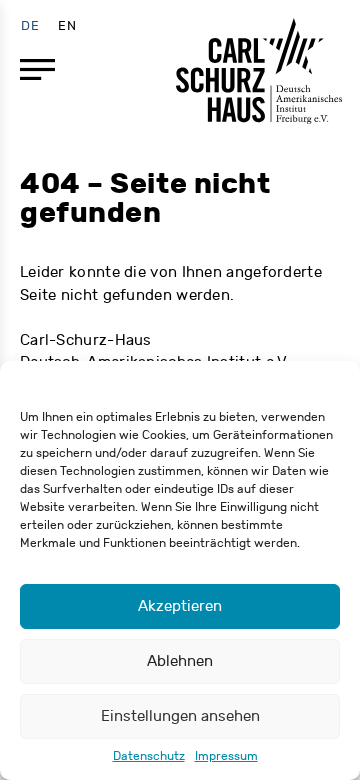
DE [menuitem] (30, 25)
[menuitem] (30, 25)
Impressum (226, 756)
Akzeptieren (180, 606)
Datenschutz (149, 756)
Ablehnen (180, 661)
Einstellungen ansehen (180, 716)
